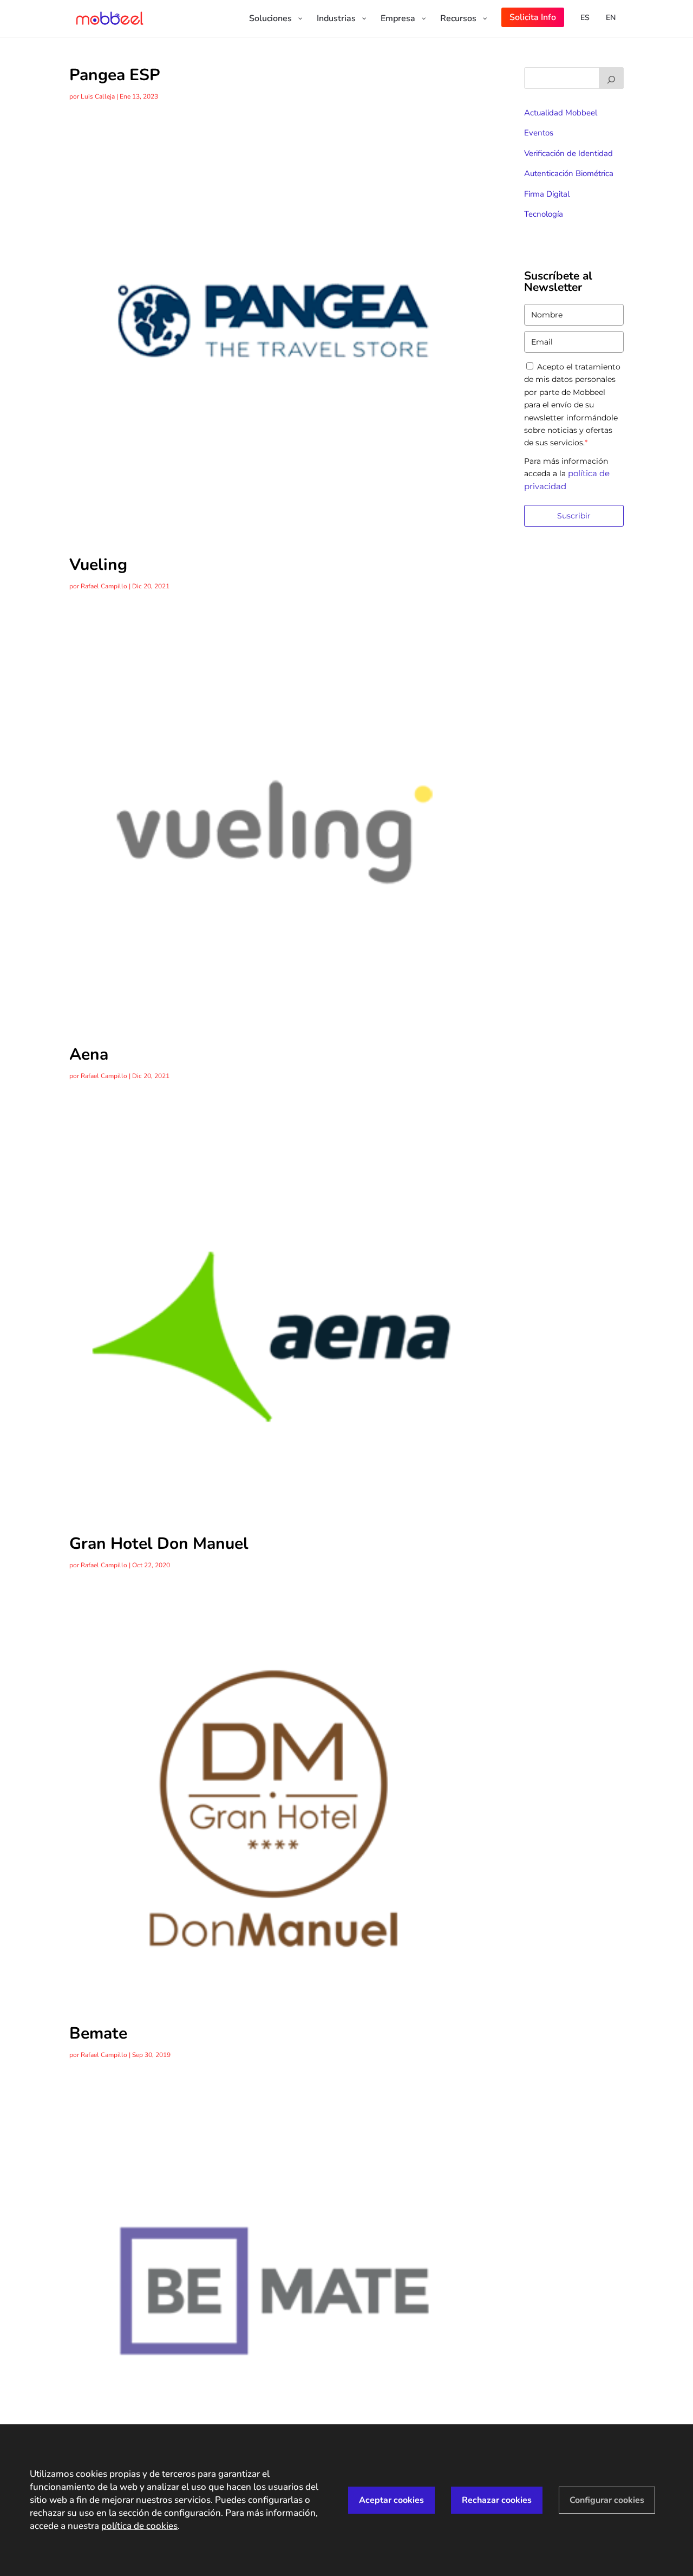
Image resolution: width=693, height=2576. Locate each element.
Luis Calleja (98, 96)
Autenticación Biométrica (569, 173)
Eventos (539, 133)
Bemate (98, 2033)
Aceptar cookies (391, 2500)
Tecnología (544, 214)
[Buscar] (611, 78)
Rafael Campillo (104, 586)
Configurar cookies (607, 2500)
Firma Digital (547, 194)
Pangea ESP (115, 75)
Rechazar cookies (497, 2500)
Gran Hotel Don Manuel (159, 1544)
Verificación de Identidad (568, 153)
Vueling (98, 565)
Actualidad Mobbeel (561, 113)
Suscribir (574, 516)
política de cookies (139, 2526)
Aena (89, 1055)
